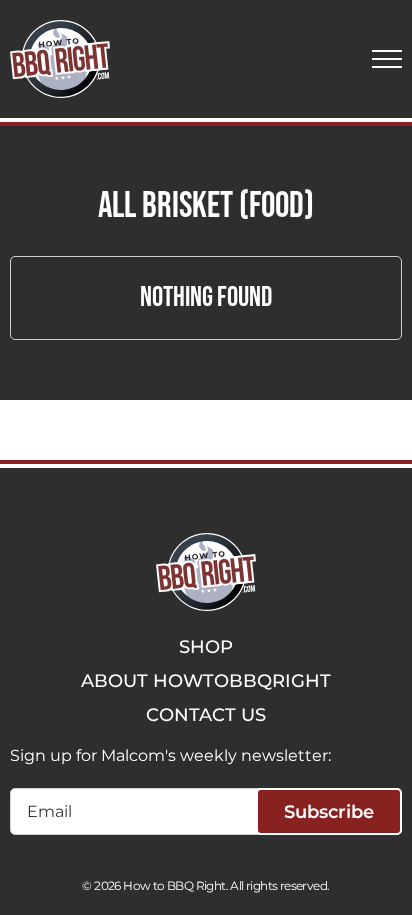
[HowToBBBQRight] (60, 59)
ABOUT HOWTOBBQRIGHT (206, 681)
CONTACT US (206, 715)
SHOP (206, 647)
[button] (387, 59)
